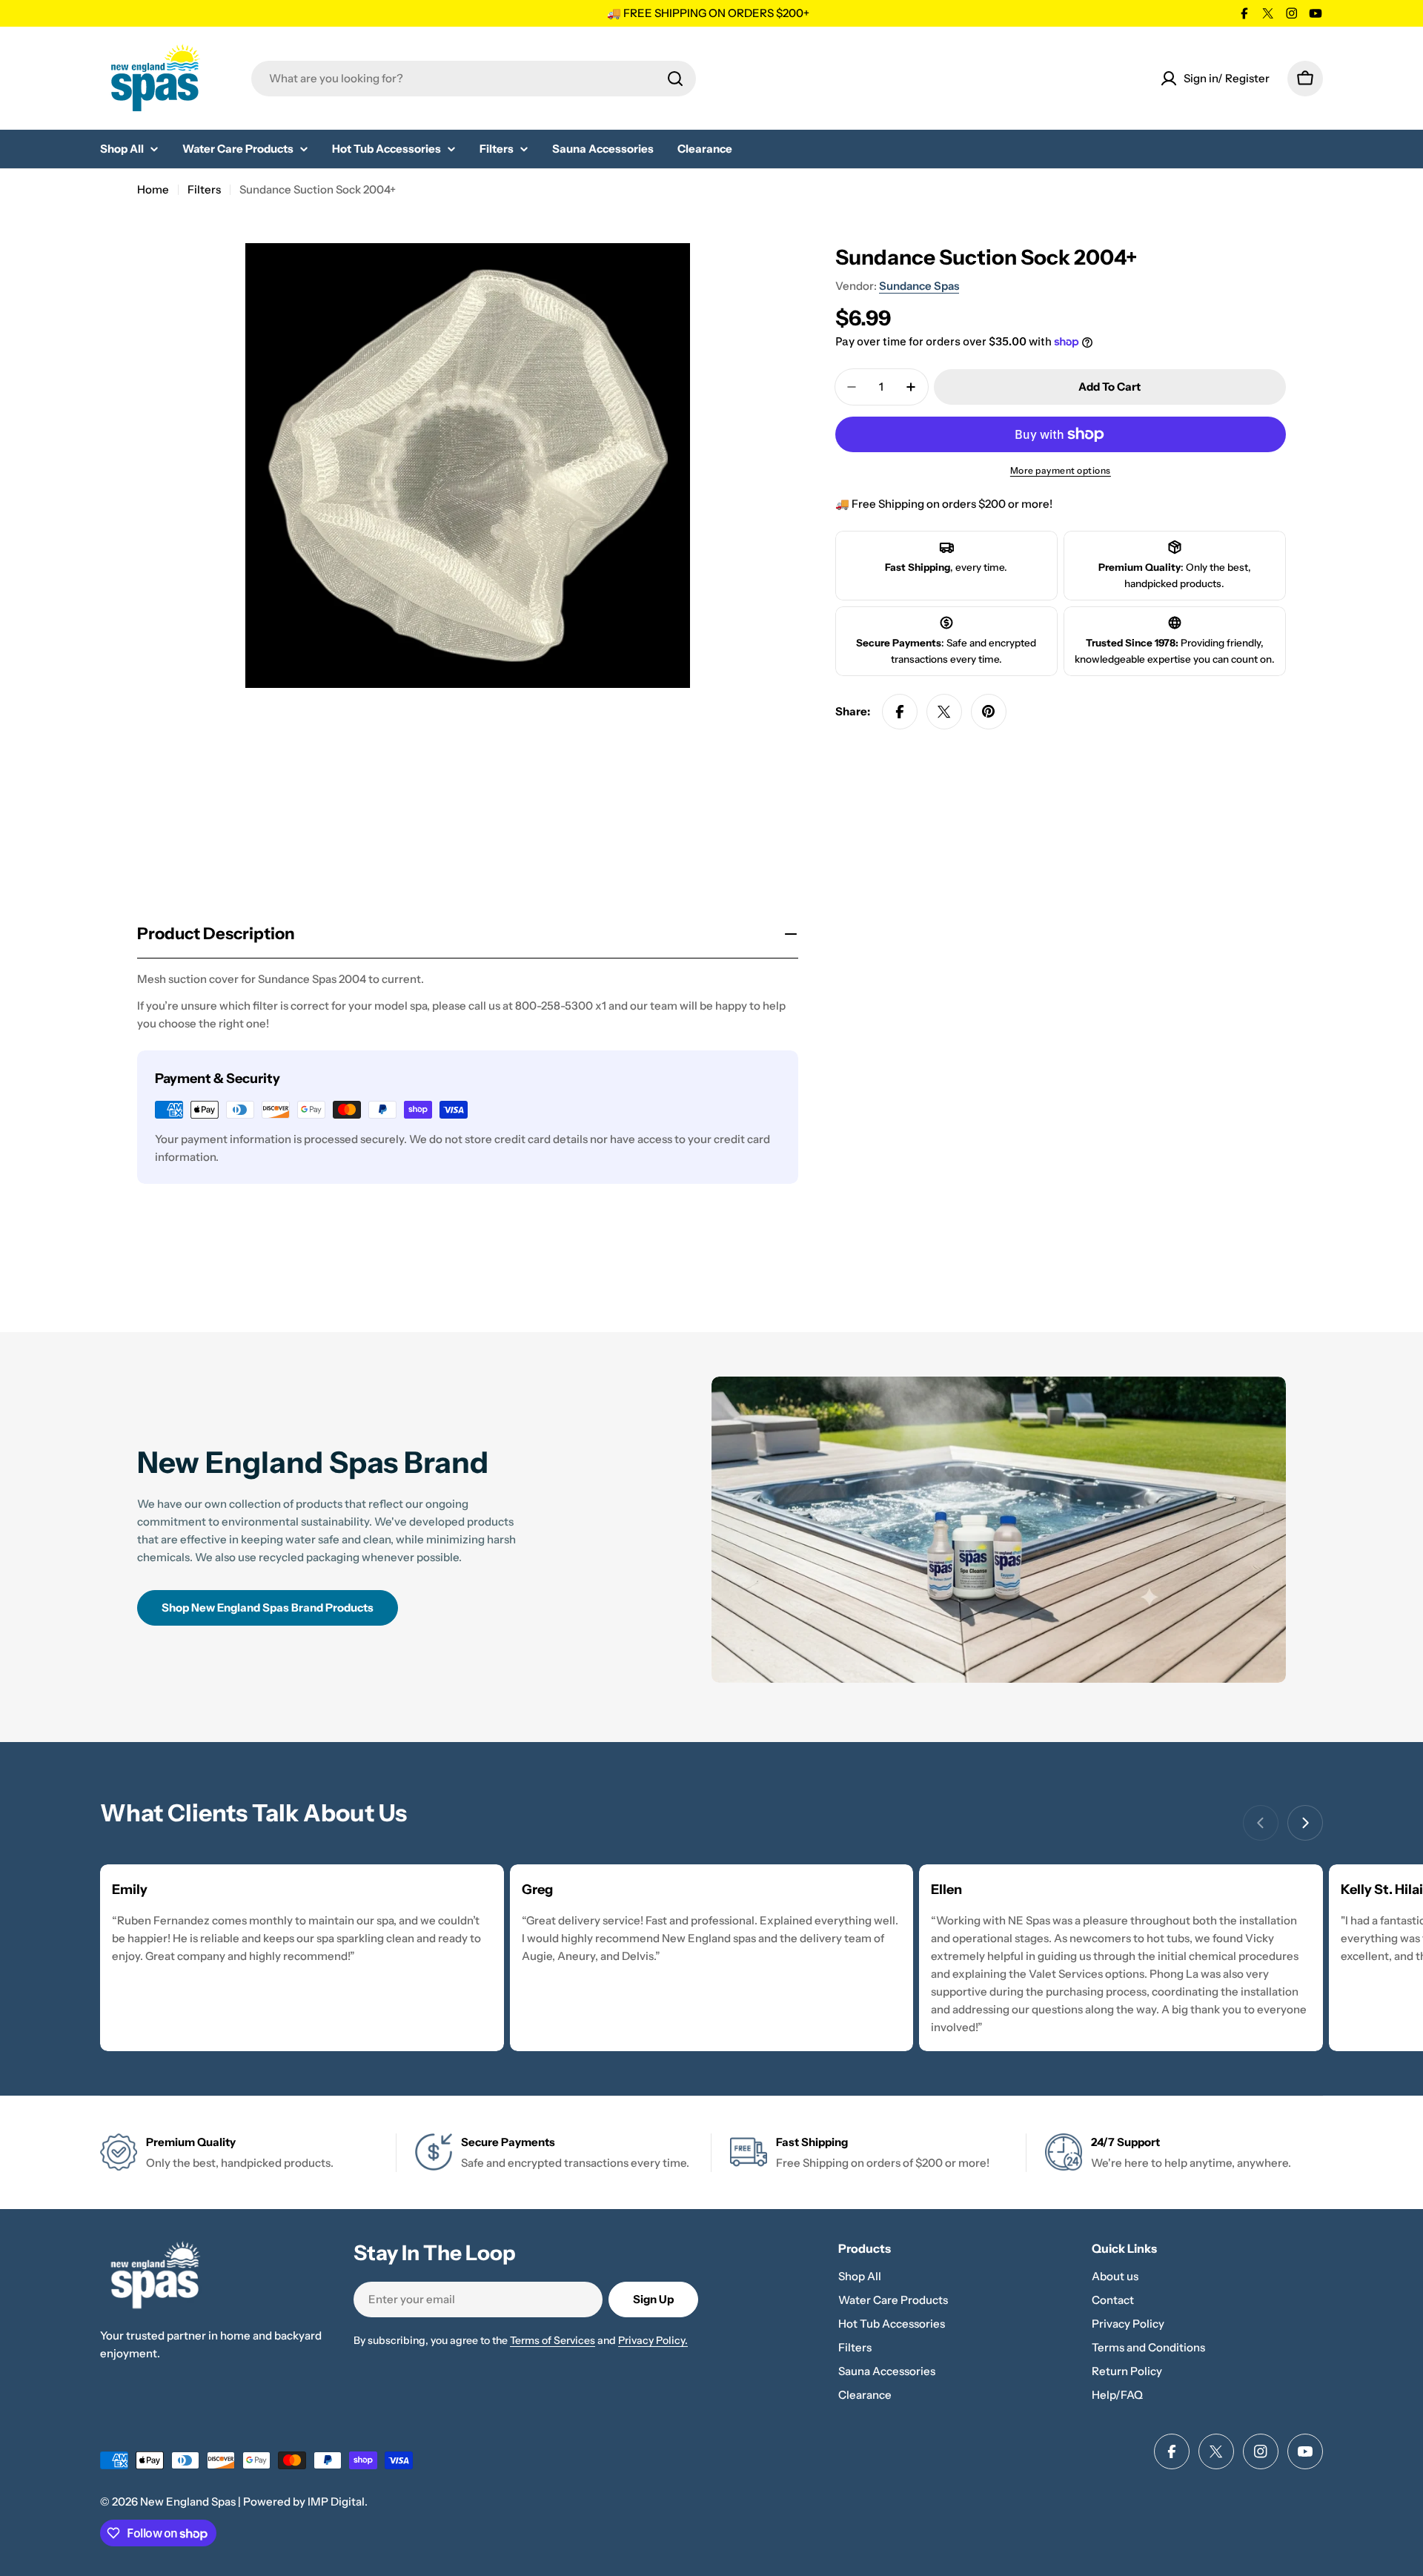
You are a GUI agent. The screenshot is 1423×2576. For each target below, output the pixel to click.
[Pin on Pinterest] (989, 712)
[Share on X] (944, 712)
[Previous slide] (1261, 1823)
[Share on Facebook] (900, 712)
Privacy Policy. (653, 2340)
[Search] (675, 79)
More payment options (1061, 470)
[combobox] (474, 79)
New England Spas (188, 2501)
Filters (204, 189)
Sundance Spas (919, 286)
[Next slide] (1305, 1823)
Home (153, 189)
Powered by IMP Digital (304, 2501)
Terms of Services (553, 2340)
